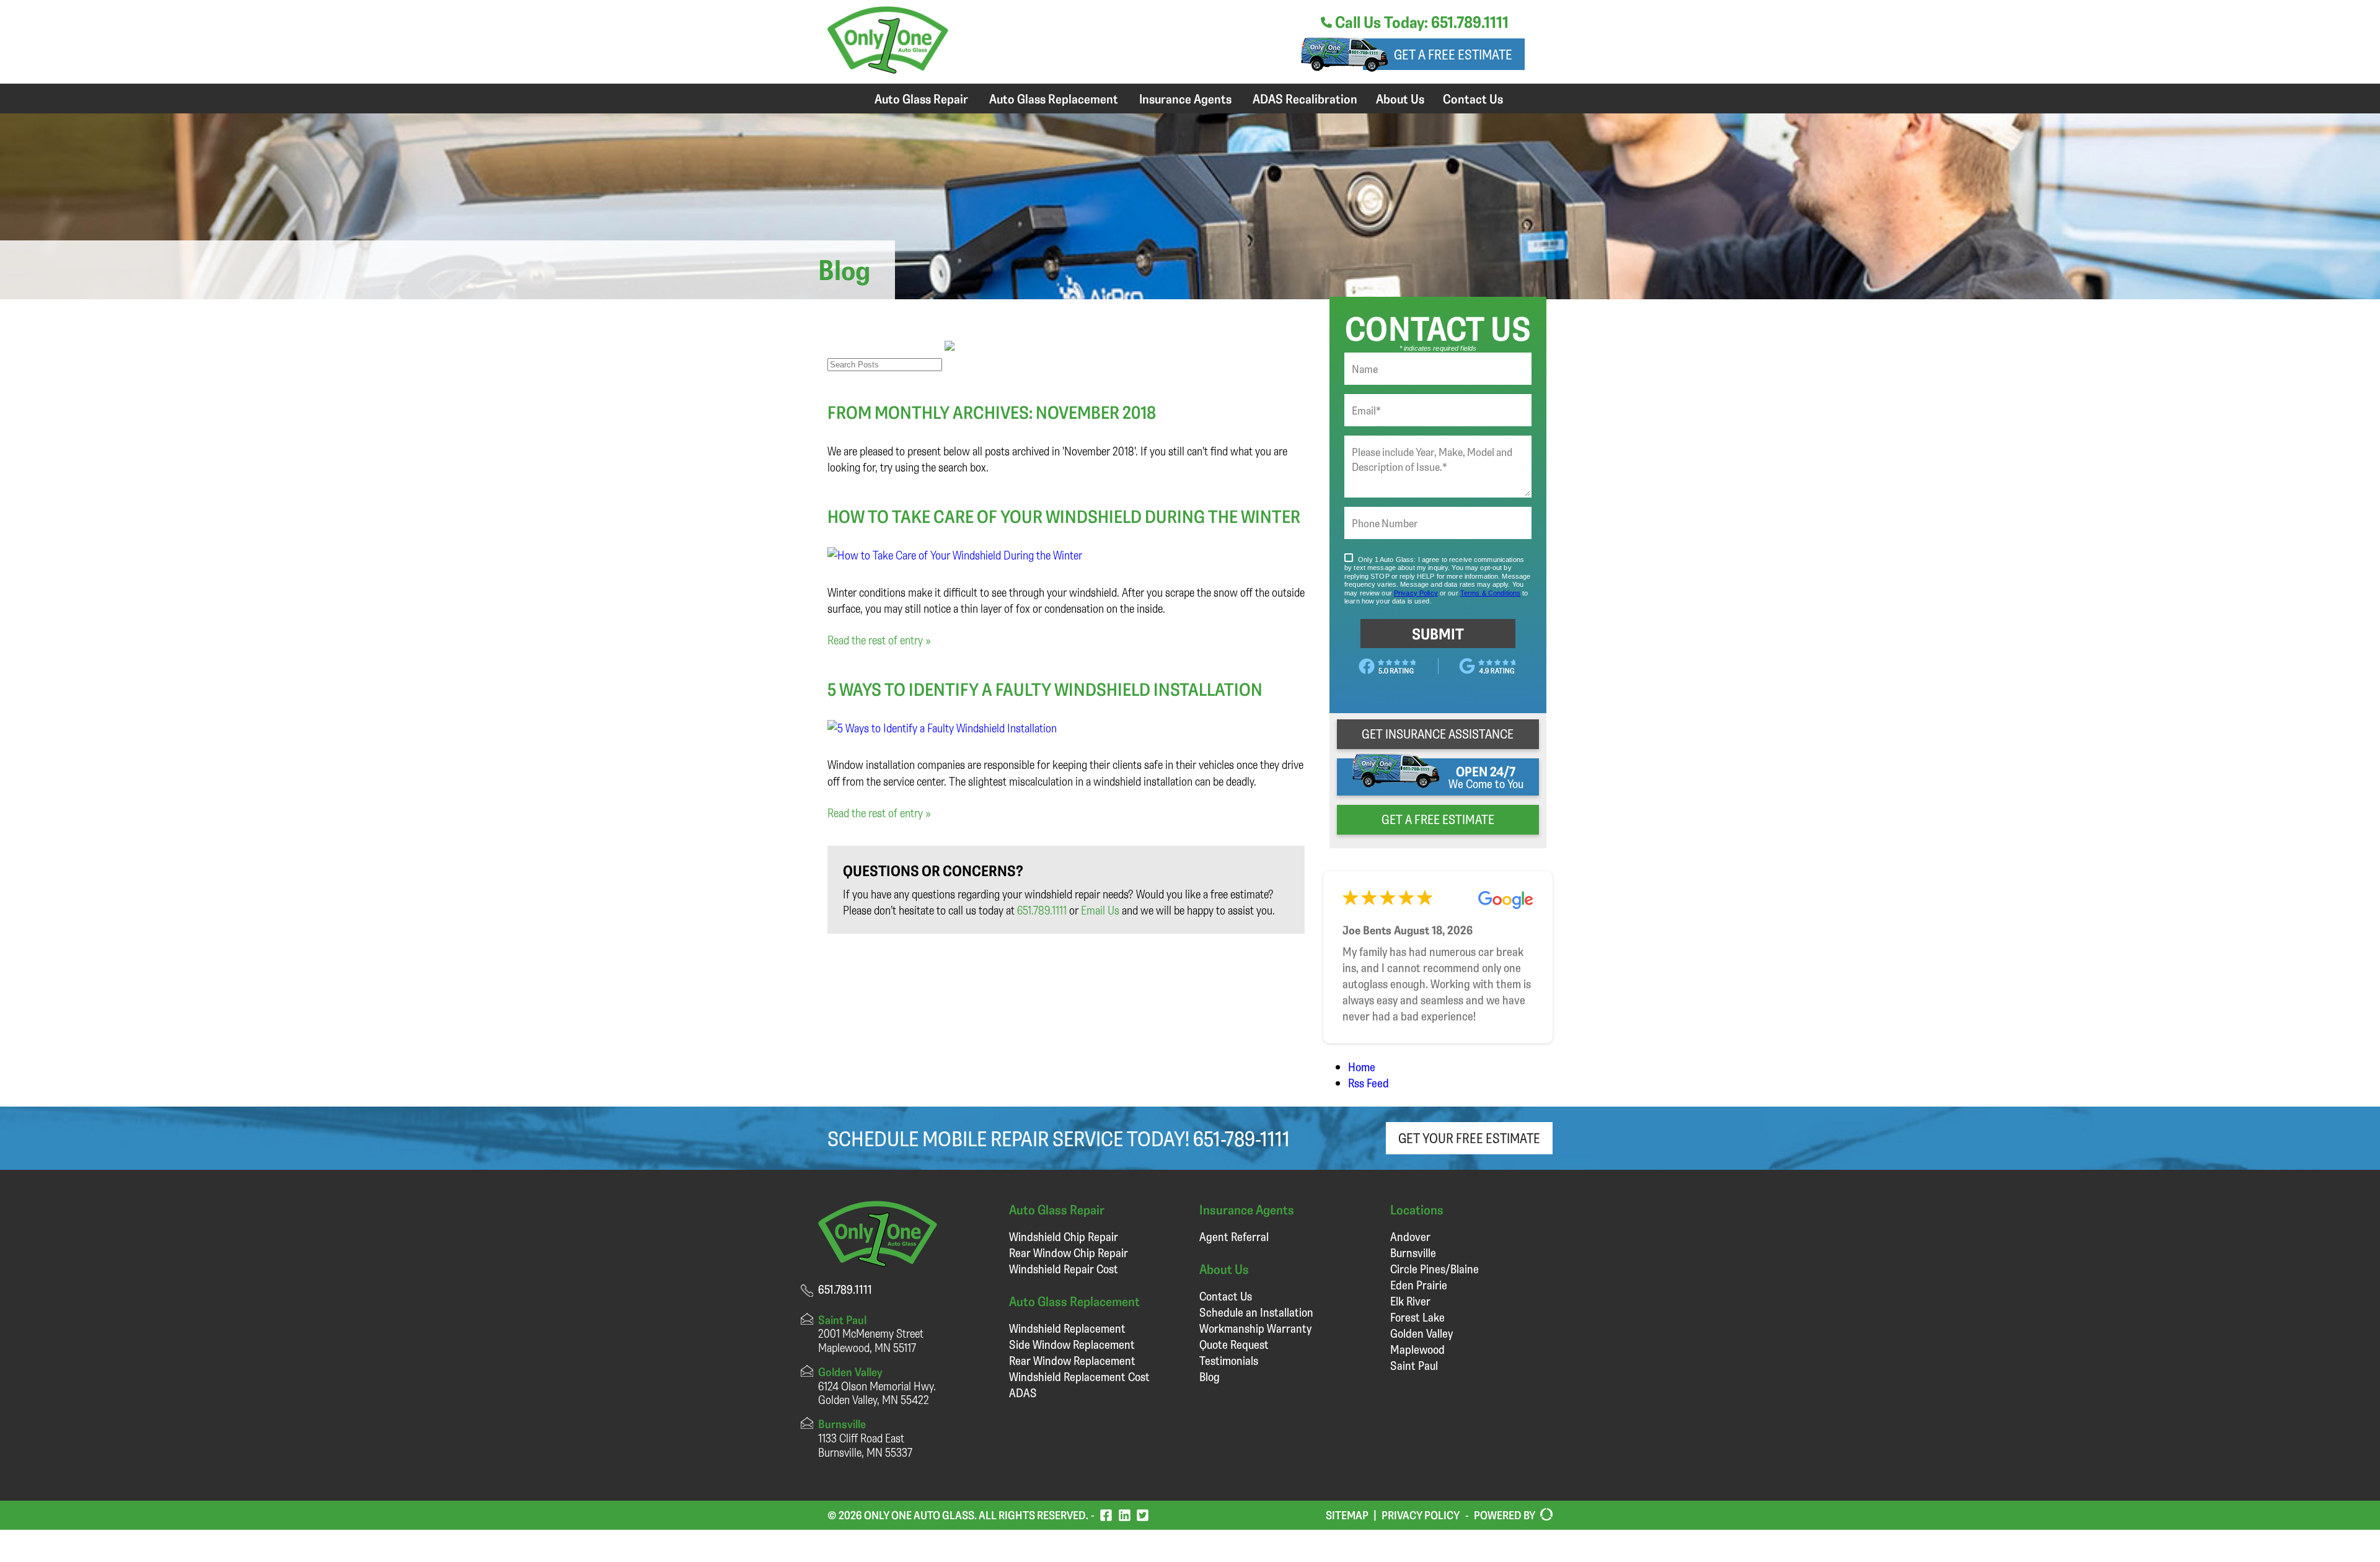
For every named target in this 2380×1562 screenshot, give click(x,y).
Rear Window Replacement (1072, 1360)
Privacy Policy (1421, 1515)
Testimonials (1229, 1360)
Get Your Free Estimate (1469, 1138)
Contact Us (1473, 99)
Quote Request (1234, 1344)
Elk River (1410, 1301)
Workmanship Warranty (1255, 1328)
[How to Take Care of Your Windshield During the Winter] (955, 555)
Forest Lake (1417, 1317)
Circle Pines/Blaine (1435, 1269)
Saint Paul (1414, 1365)
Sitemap (1347, 1515)
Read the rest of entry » (879, 640)
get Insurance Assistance (1438, 734)
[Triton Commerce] (1544, 1515)
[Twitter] (1143, 1515)
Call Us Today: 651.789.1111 (1420, 22)
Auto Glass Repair (921, 99)
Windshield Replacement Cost (1079, 1376)
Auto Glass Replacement (1054, 99)
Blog (1210, 1376)
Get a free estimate (1453, 54)
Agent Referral (1234, 1236)
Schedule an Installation (1256, 1312)
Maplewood (1417, 1349)
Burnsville (1413, 1253)
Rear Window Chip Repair (1069, 1253)
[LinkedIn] (1125, 1515)
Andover (1410, 1236)
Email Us (1100, 910)
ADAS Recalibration (1305, 99)
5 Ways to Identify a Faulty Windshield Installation (1045, 689)
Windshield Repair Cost (1064, 1269)
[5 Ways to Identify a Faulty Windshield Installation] (942, 728)
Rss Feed (1368, 1083)
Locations (1417, 1209)
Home (1362, 1067)
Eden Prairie (1419, 1285)
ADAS (1023, 1393)
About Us (1400, 99)
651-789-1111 (1241, 1138)
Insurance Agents (1185, 99)
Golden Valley (1421, 1333)
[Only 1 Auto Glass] (888, 69)
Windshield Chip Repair (1064, 1236)
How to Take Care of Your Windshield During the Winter (1064, 516)
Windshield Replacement (1067, 1328)
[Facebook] (1106, 1515)
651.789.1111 (1042, 910)
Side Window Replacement (1072, 1344)
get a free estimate (1438, 819)
